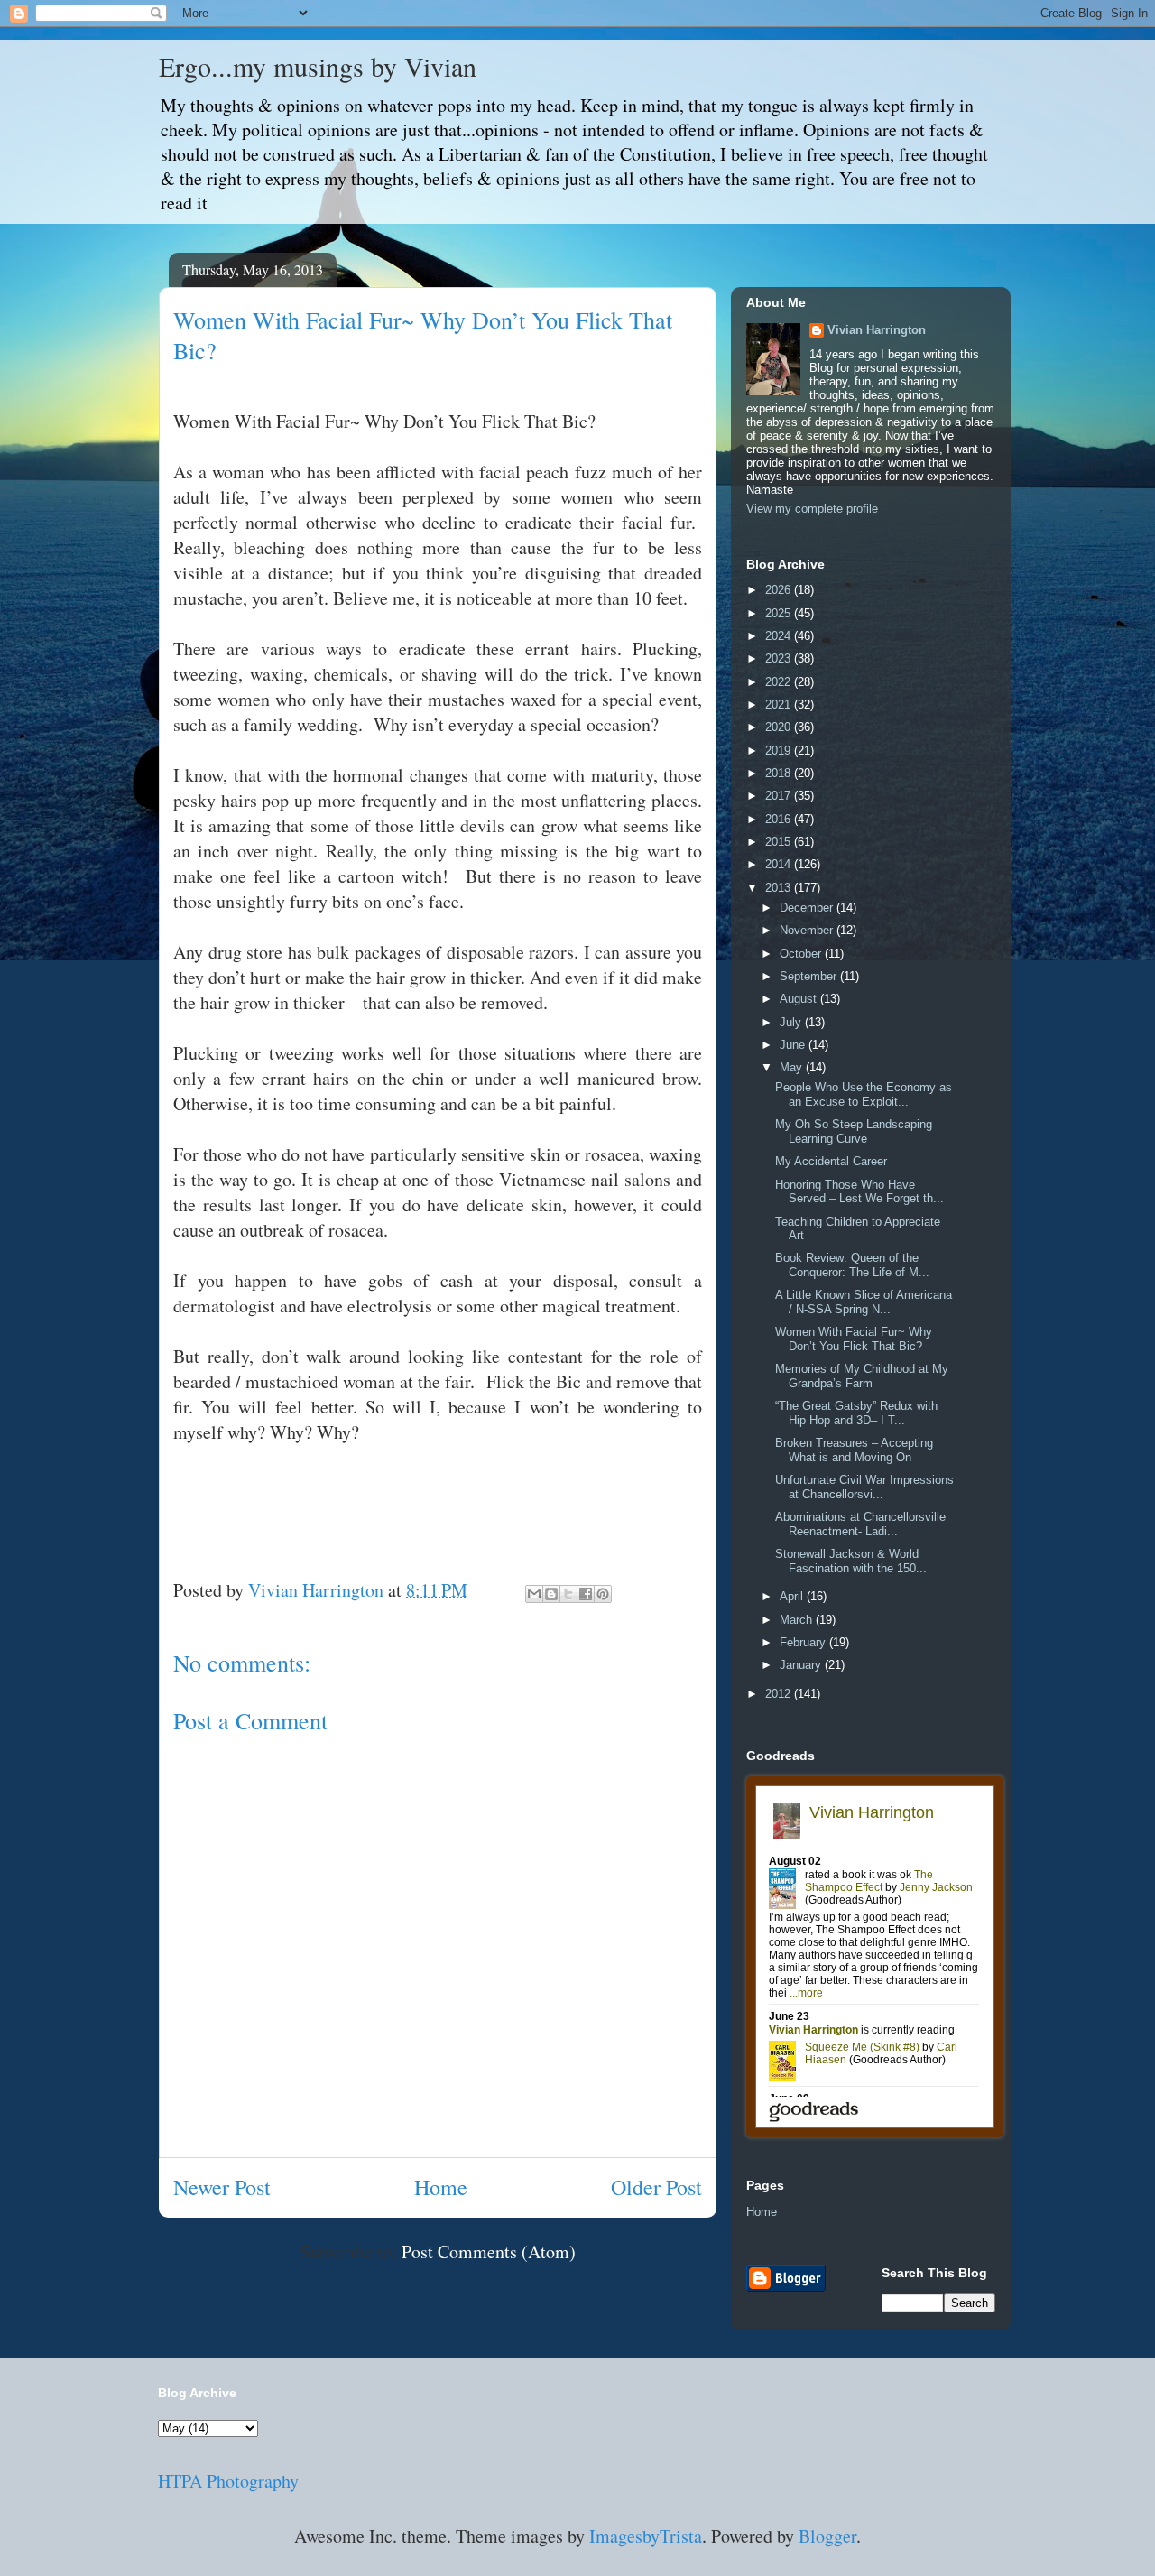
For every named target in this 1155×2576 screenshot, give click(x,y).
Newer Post (222, 2187)
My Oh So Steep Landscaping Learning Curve (854, 1131)
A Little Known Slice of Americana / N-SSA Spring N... (864, 1302)
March (798, 1620)
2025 (780, 613)
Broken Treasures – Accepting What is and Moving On (854, 1450)
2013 (780, 888)
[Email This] (534, 1594)
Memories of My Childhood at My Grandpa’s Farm (862, 1376)
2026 (780, 590)
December (808, 908)
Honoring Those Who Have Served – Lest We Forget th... (859, 1192)
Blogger (827, 2536)
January (802, 1665)
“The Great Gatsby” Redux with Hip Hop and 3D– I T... (856, 1413)
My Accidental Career (831, 1161)
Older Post (656, 2187)
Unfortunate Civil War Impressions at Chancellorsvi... (864, 1487)
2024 (780, 636)
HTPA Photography (228, 2481)
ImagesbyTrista (646, 2536)
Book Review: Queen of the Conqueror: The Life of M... (852, 1265)
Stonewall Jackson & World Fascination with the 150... (851, 1561)
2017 (780, 796)
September (810, 976)
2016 (780, 819)
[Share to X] (568, 1594)
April (793, 1596)
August (800, 999)
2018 (780, 773)
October (802, 954)
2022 (780, 682)
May (793, 1067)
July (792, 1022)
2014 (780, 864)
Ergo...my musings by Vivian (318, 66)
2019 (780, 751)
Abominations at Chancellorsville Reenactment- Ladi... (860, 1524)
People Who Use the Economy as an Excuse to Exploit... (864, 1094)
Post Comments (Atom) (489, 2252)
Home (441, 2187)
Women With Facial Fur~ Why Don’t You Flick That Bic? (854, 1339)
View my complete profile (812, 509)
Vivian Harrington (877, 330)
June (794, 1045)
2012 (780, 1694)
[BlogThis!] (551, 1594)
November (808, 930)
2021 (780, 704)
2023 (780, 658)
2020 (780, 727)
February (804, 1642)
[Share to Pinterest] (603, 1594)
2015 (780, 842)
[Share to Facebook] (586, 1594)
